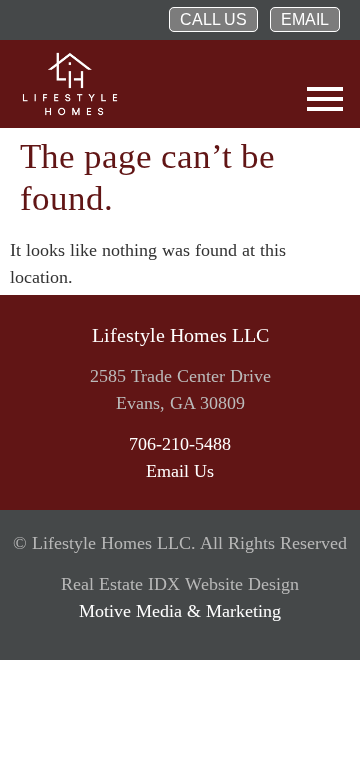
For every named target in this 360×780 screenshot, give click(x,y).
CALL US (213, 19)
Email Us (180, 471)
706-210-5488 (180, 444)
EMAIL (305, 19)
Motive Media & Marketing (180, 611)
